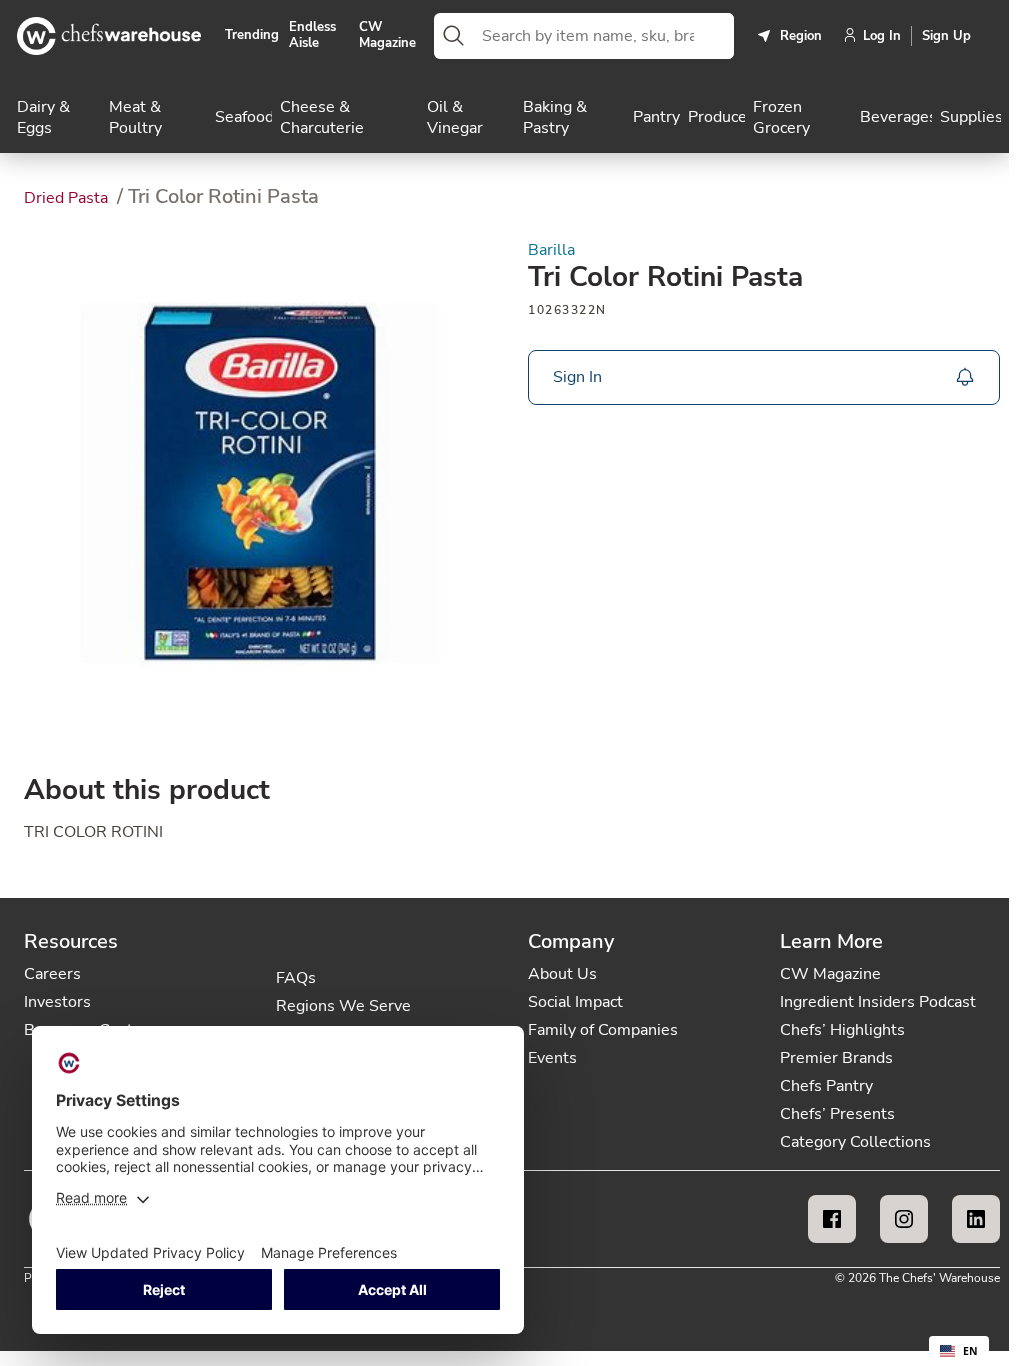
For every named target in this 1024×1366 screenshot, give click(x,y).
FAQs (296, 978)
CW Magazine (387, 35)
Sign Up (946, 36)
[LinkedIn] (976, 1219)
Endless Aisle (312, 35)
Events (552, 1058)
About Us (562, 974)
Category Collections (855, 1142)
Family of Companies (603, 1030)
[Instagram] (904, 1219)
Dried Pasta (68, 198)
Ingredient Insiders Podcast (878, 1002)
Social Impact (575, 1002)
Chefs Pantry (826, 1086)
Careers (52, 974)
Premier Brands (836, 1058)
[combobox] (604, 36)
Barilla (551, 250)
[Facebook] (832, 1219)
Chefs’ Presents (837, 1114)
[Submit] (454, 36)
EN (970, 1351)
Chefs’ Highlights (842, 1030)
